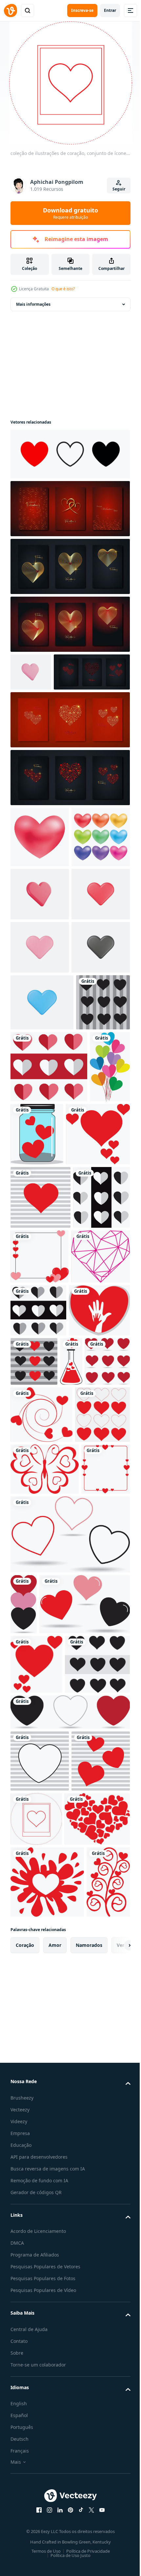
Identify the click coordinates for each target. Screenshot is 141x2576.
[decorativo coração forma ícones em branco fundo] (69, 454)
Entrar (110, 10)
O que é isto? (63, 289)
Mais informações (33, 304)
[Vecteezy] (10, 11)
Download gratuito (70, 213)
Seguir (119, 189)
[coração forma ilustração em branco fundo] (40, 875)
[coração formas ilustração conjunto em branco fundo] (40, 936)
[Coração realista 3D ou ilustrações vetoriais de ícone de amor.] (31, 672)
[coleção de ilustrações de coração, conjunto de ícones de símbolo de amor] (37, 1264)
